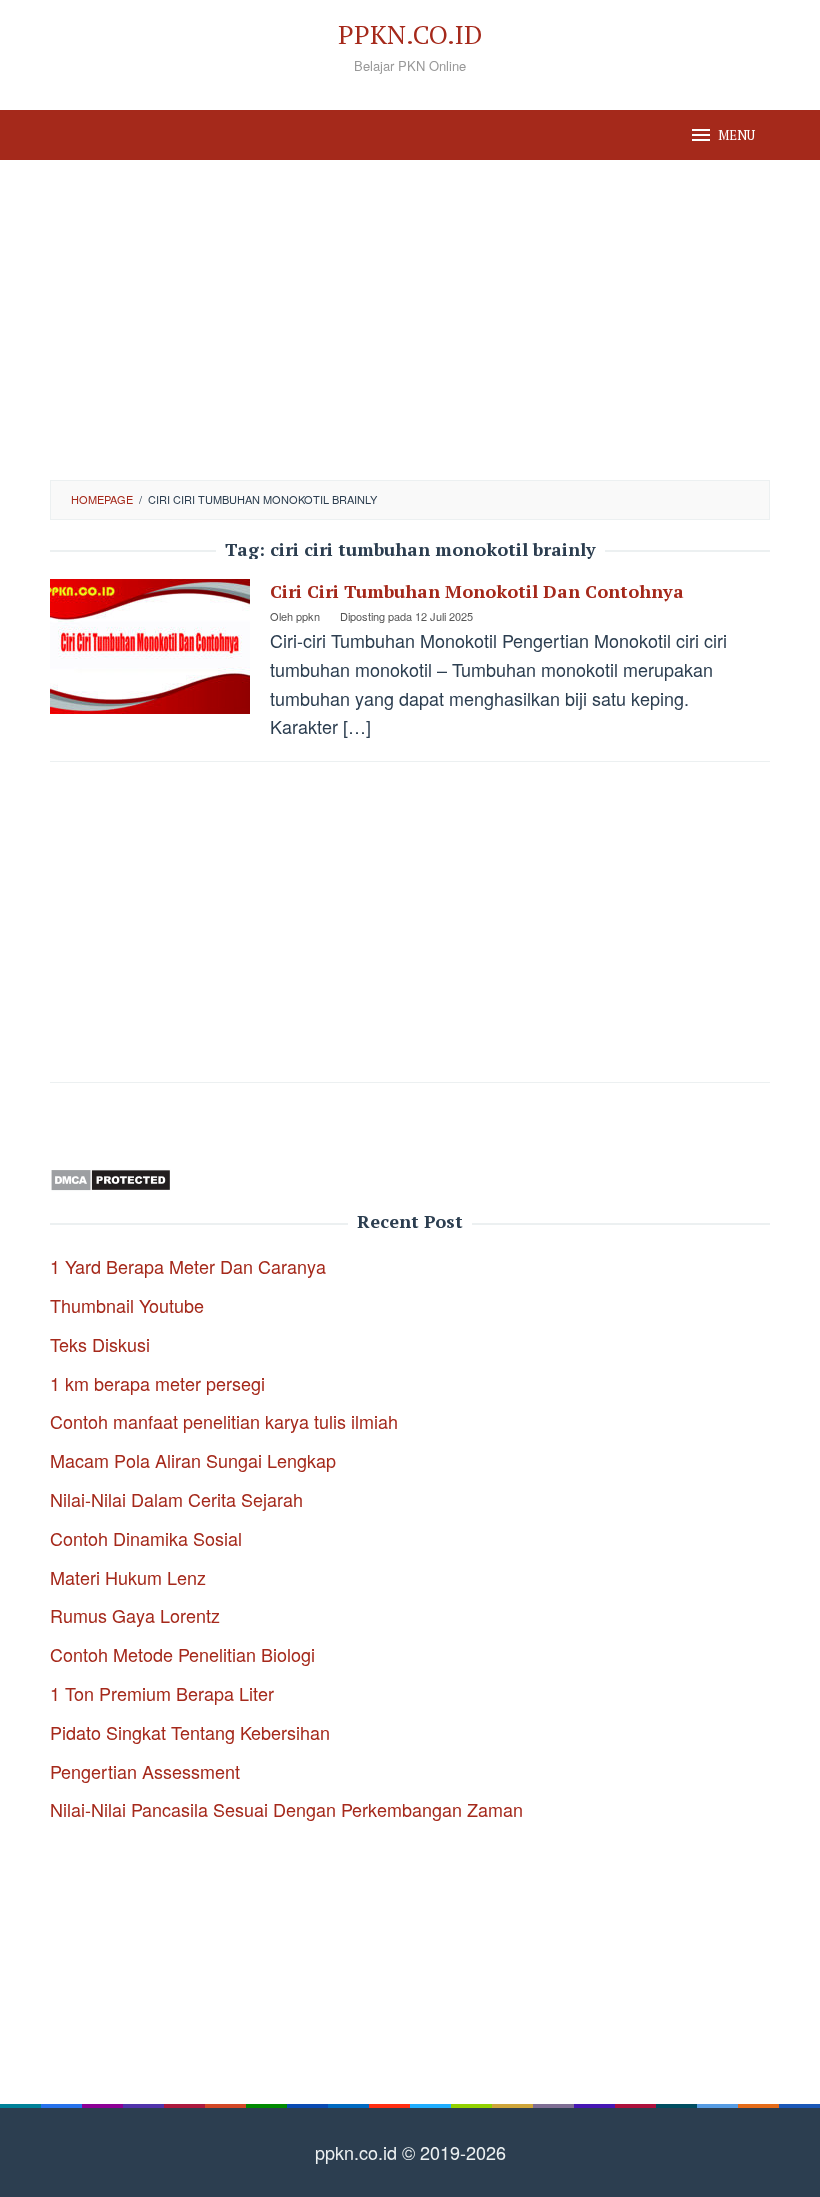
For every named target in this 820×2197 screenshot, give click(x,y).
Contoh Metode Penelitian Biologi (182, 1654)
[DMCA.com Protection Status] (110, 1177)
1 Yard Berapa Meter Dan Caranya (188, 1266)
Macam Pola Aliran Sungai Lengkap (193, 1460)
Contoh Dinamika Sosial (146, 1538)
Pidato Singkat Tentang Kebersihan (190, 1732)
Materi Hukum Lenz (128, 1577)
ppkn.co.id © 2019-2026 (410, 2152)
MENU (736, 135)
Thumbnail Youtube (127, 1305)
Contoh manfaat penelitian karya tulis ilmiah (224, 1421)
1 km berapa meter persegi (157, 1383)
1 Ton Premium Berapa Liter (162, 1693)
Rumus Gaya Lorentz (135, 1615)
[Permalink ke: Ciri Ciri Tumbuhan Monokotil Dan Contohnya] (150, 644)
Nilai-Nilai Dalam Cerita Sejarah (176, 1499)
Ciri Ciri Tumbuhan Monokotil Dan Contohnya (477, 591)
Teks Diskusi (100, 1344)
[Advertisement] (410, 320)
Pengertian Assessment (145, 1771)
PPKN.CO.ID (410, 34)
